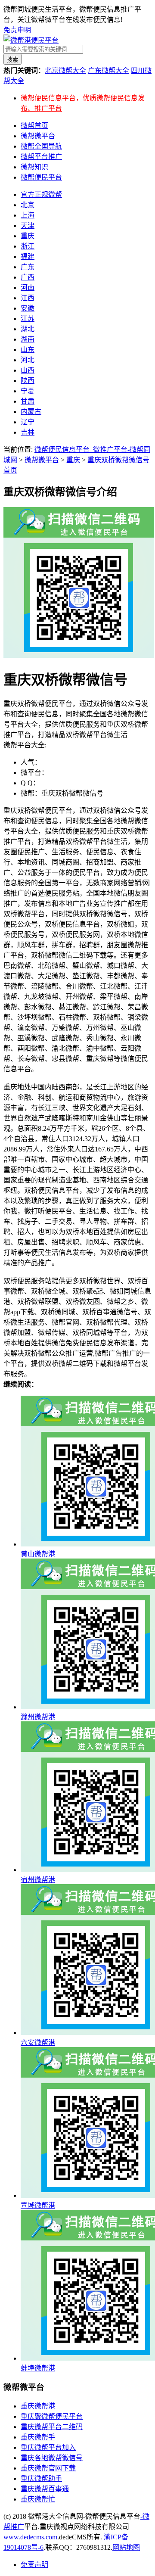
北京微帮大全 (65, 70)
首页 (10, 470)
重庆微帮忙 (38, 2499)
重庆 (28, 236)
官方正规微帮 (41, 194)
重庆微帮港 (38, 2406)
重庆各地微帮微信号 (52, 2458)
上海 (28, 215)
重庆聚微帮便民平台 (52, 2416)
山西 (28, 370)
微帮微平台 (38, 136)
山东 (28, 350)
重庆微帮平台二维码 (52, 2427)
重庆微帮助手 (41, 2478)
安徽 (28, 308)
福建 (28, 257)
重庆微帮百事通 (45, 2489)
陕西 (28, 381)
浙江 (28, 246)
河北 (28, 360)
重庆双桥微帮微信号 (118, 460)
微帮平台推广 (41, 157)
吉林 (28, 432)
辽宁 (28, 422)
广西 (28, 277)
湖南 (28, 339)
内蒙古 (31, 412)
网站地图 (126, 2547)
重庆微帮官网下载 (48, 2468)
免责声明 (34, 2565)
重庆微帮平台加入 (48, 2447)
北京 (28, 205)
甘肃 (28, 401)
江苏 (28, 319)
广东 (28, 267)
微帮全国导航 (41, 146)
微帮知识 (34, 167)
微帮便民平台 (41, 177)
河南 (28, 288)
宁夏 (28, 391)
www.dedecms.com (30, 2537)
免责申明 (17, 30)
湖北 (28, 329)
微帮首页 (34, 126)
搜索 (12, 60)
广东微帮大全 (108, 70)
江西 (28, 298)
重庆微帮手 (38, 2437)
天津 (28, 226)
